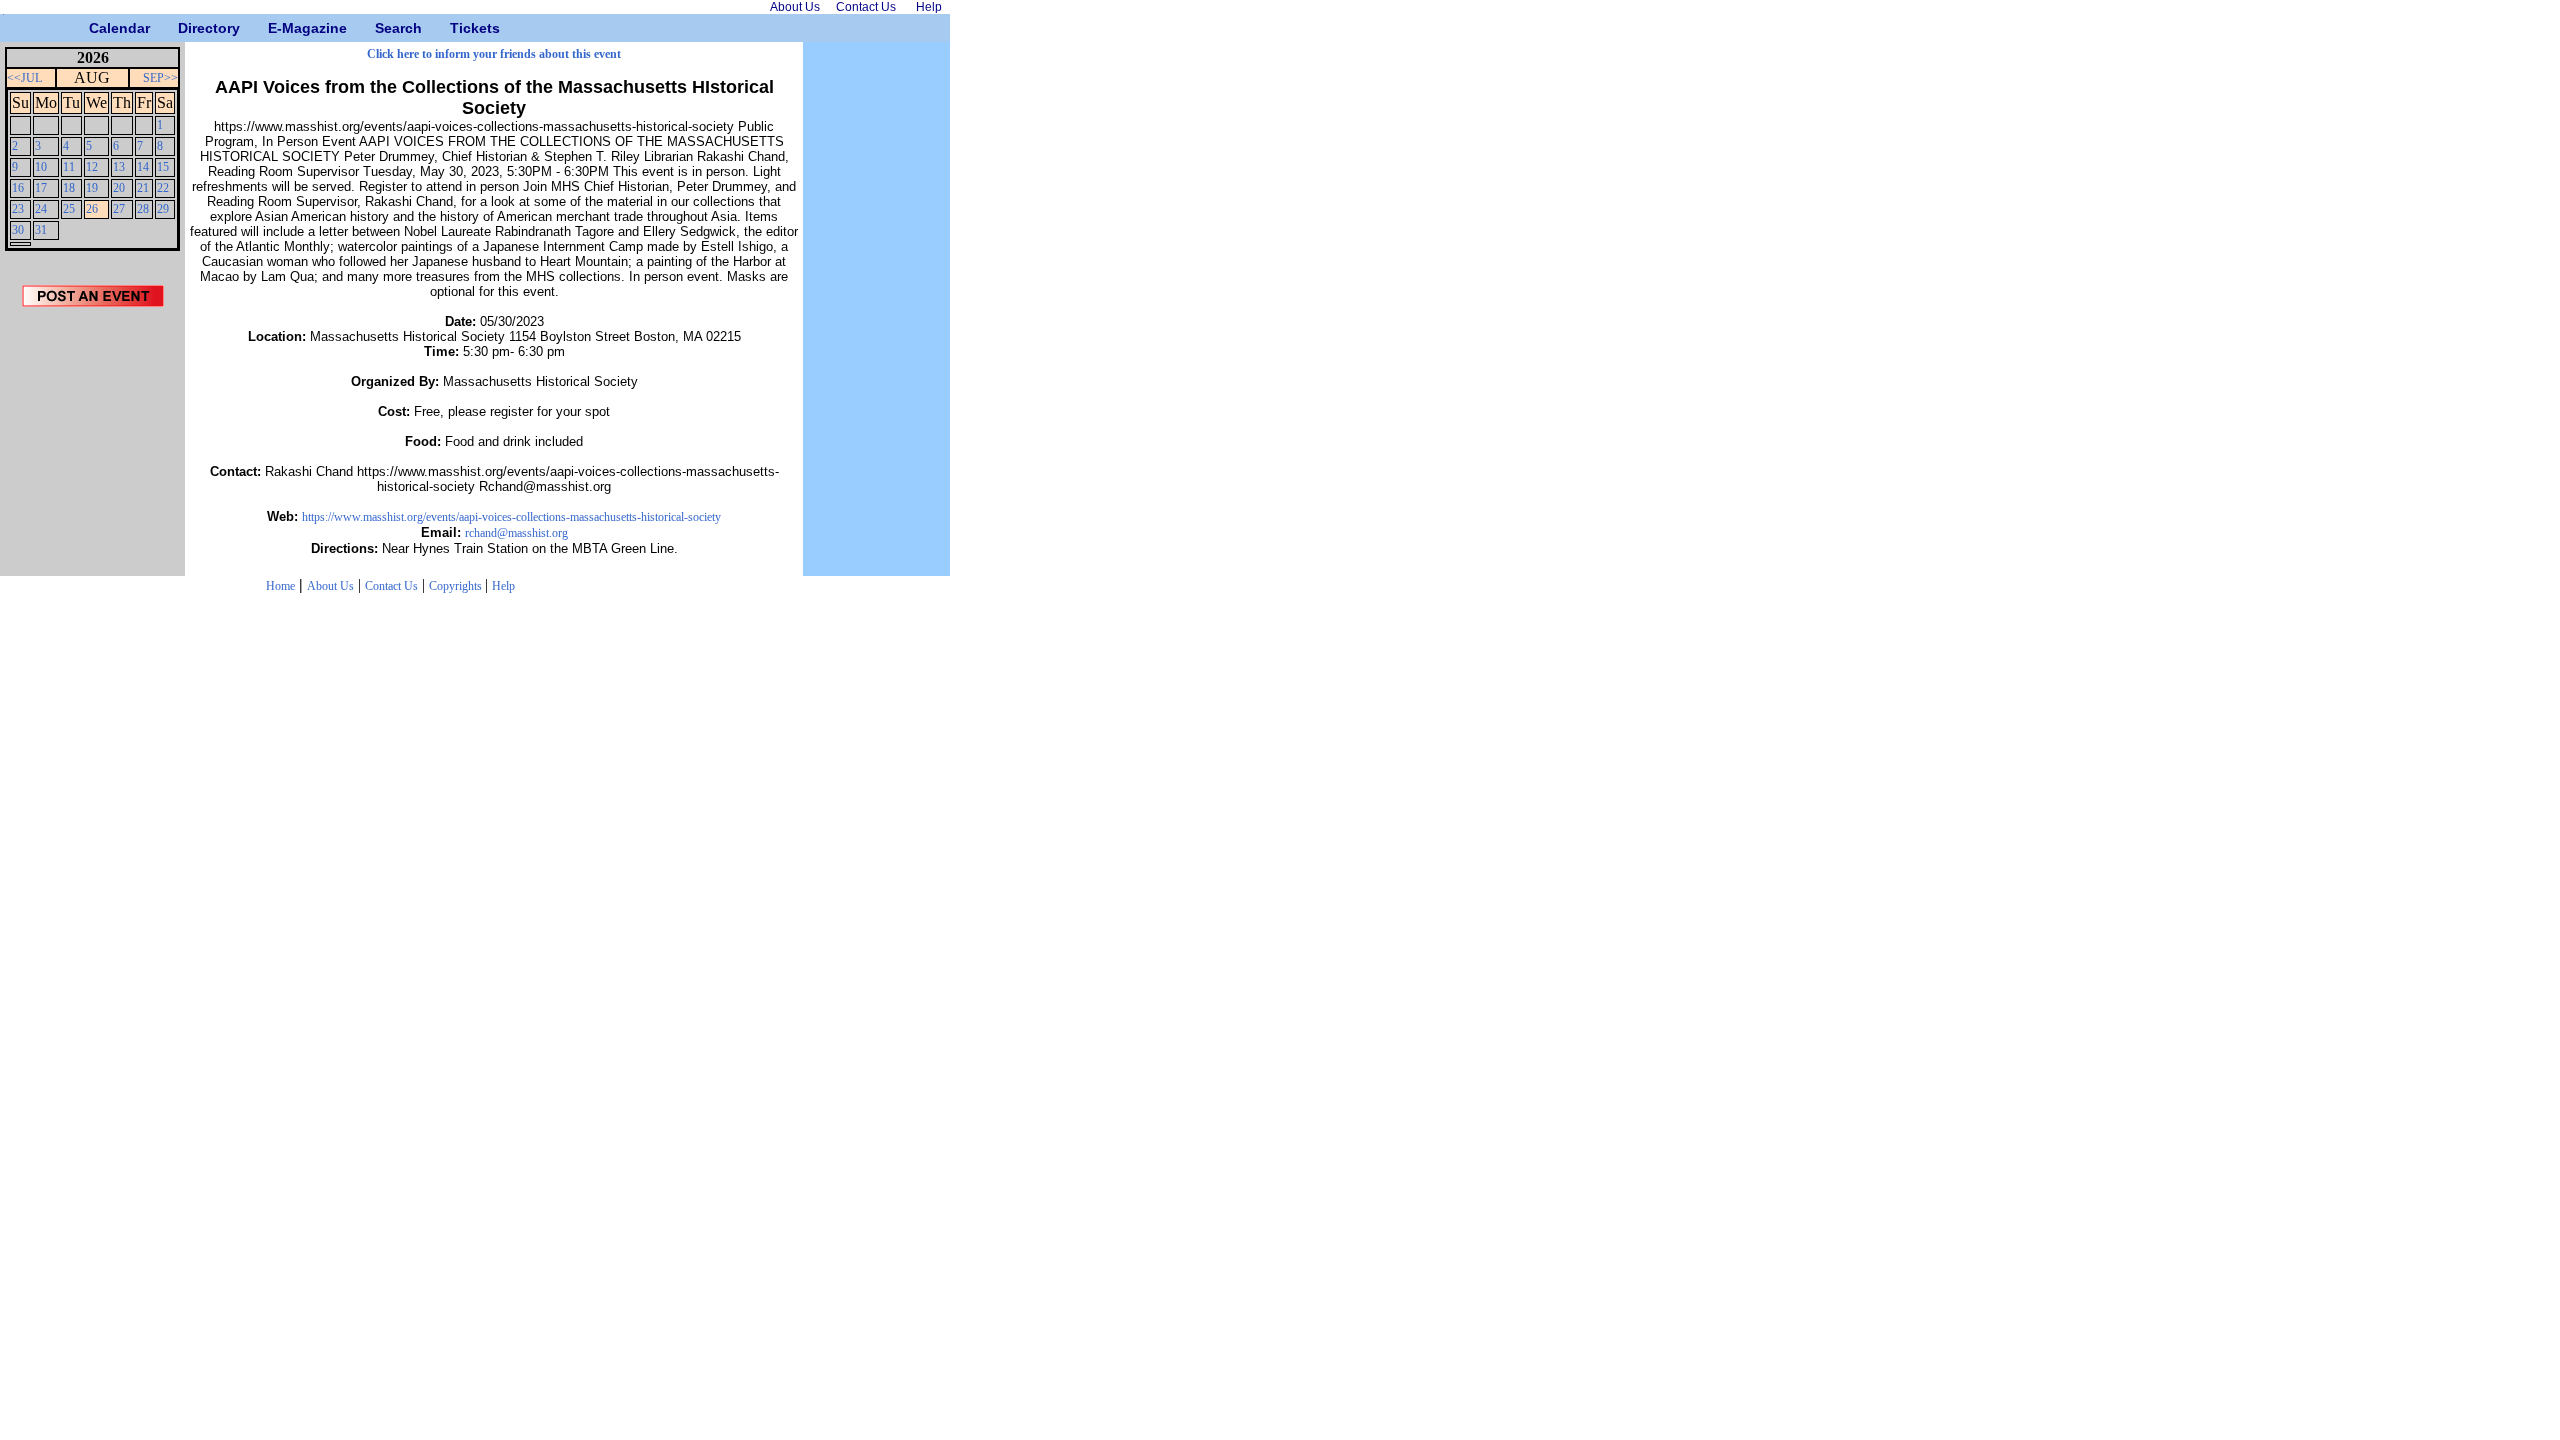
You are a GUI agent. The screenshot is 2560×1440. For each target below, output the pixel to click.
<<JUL (24, 78)
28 (143, 209)
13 (119, 167)
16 (18, 188)
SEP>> (160, 78)
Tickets (457, 28)
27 (119, 209)
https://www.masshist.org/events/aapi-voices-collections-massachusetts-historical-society (511, 517)
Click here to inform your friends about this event (494, 54)
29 (163, 209)
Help (503, 586)
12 (92, 167)
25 (69, 209)
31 (41, 230)
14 (143, 167)
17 (41, 188)
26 (92, 209)
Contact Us (391, 586)
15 (163, 167)
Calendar (96, 28)
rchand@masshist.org (516, 533)
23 (18, 209)
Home (280, 586)
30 (18, 230)
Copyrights (457, 586)
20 (119, 188)
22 (163, 188)
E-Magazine (275, 28)
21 (143, 188)
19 (92, 188)
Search (382, 28)
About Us (330, 586)
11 (69, 167)
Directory (185, 28)
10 (41, 167)
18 (69, 188)
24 (41, 209)
